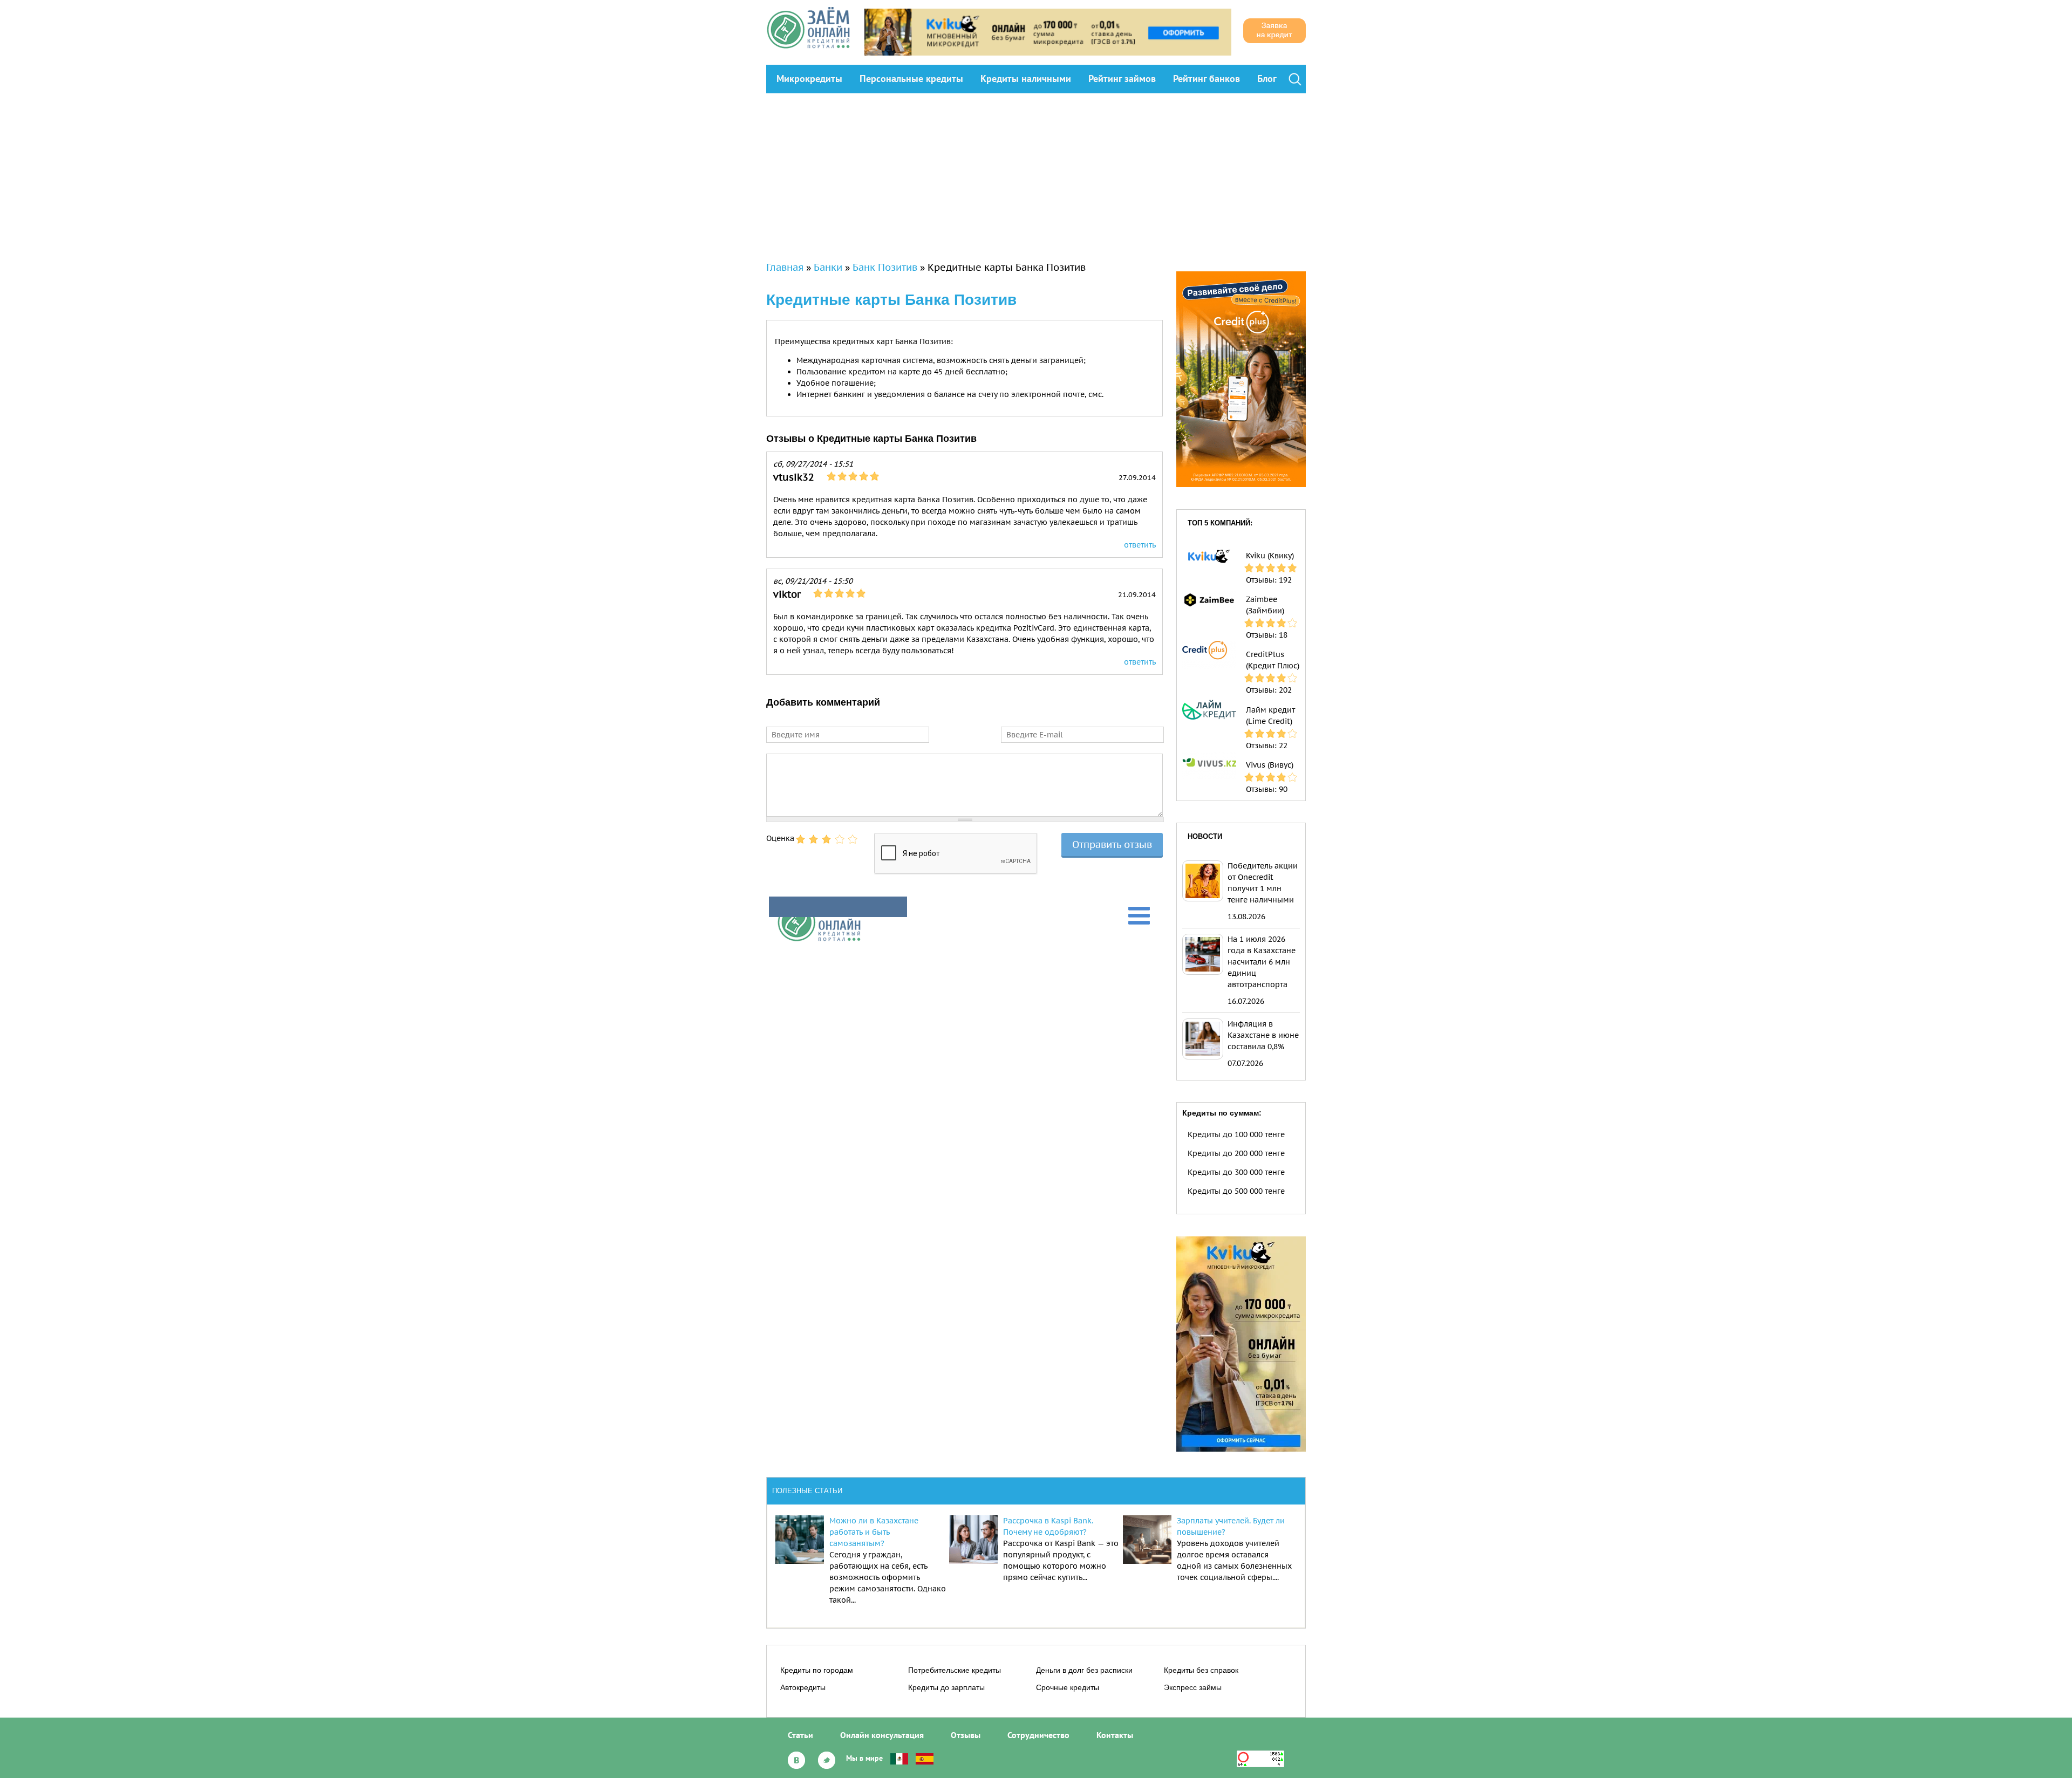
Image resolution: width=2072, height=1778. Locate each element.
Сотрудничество (1038, 1735)
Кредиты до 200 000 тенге (1236, 1153)
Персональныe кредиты (911, 78)
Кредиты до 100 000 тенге (1236, 1134)
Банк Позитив (885, 267)
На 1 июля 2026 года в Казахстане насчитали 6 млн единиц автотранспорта (1262, 962)
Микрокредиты (809, 78)
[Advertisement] (1036, 174)
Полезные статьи (807, 1491)
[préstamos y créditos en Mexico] (899, 1758)
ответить (1140, 545)
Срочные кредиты (1068, 1687)
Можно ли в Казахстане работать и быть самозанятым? (874, 1532)
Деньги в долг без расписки (1084, 1670)
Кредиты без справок (1201, 1670)
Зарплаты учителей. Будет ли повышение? (1231, 1526)
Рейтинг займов (1122, 78)
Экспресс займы (1193, 1687)
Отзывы (966, 1735)
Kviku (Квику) (1270, 556)
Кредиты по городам (817, 1670)
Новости (1205, 836)
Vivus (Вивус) (1270, 765)
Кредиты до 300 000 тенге (1236, 1172)
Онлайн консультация (882, 1735)
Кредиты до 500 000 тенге (1236, 1191)
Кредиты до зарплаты (946, 1687)
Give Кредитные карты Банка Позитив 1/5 (801, 839)
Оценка (780, 838)
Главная (785, 267)
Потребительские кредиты (955, 1670)
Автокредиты (803, 1687)
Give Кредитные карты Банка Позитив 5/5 (853, 839)
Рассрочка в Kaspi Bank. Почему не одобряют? (1048, 1526)
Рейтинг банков (1207, 78)
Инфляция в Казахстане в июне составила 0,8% (1263, 1035)
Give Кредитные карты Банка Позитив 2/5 (814, 839)
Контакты (1115, 1735)
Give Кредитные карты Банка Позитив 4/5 (840, 839)
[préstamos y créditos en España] (925, 1758)
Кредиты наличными (1026, 78)
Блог (1267, 78)
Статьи (800, 1735)
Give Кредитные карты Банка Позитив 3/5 (827, 839)
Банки (828, 267)
